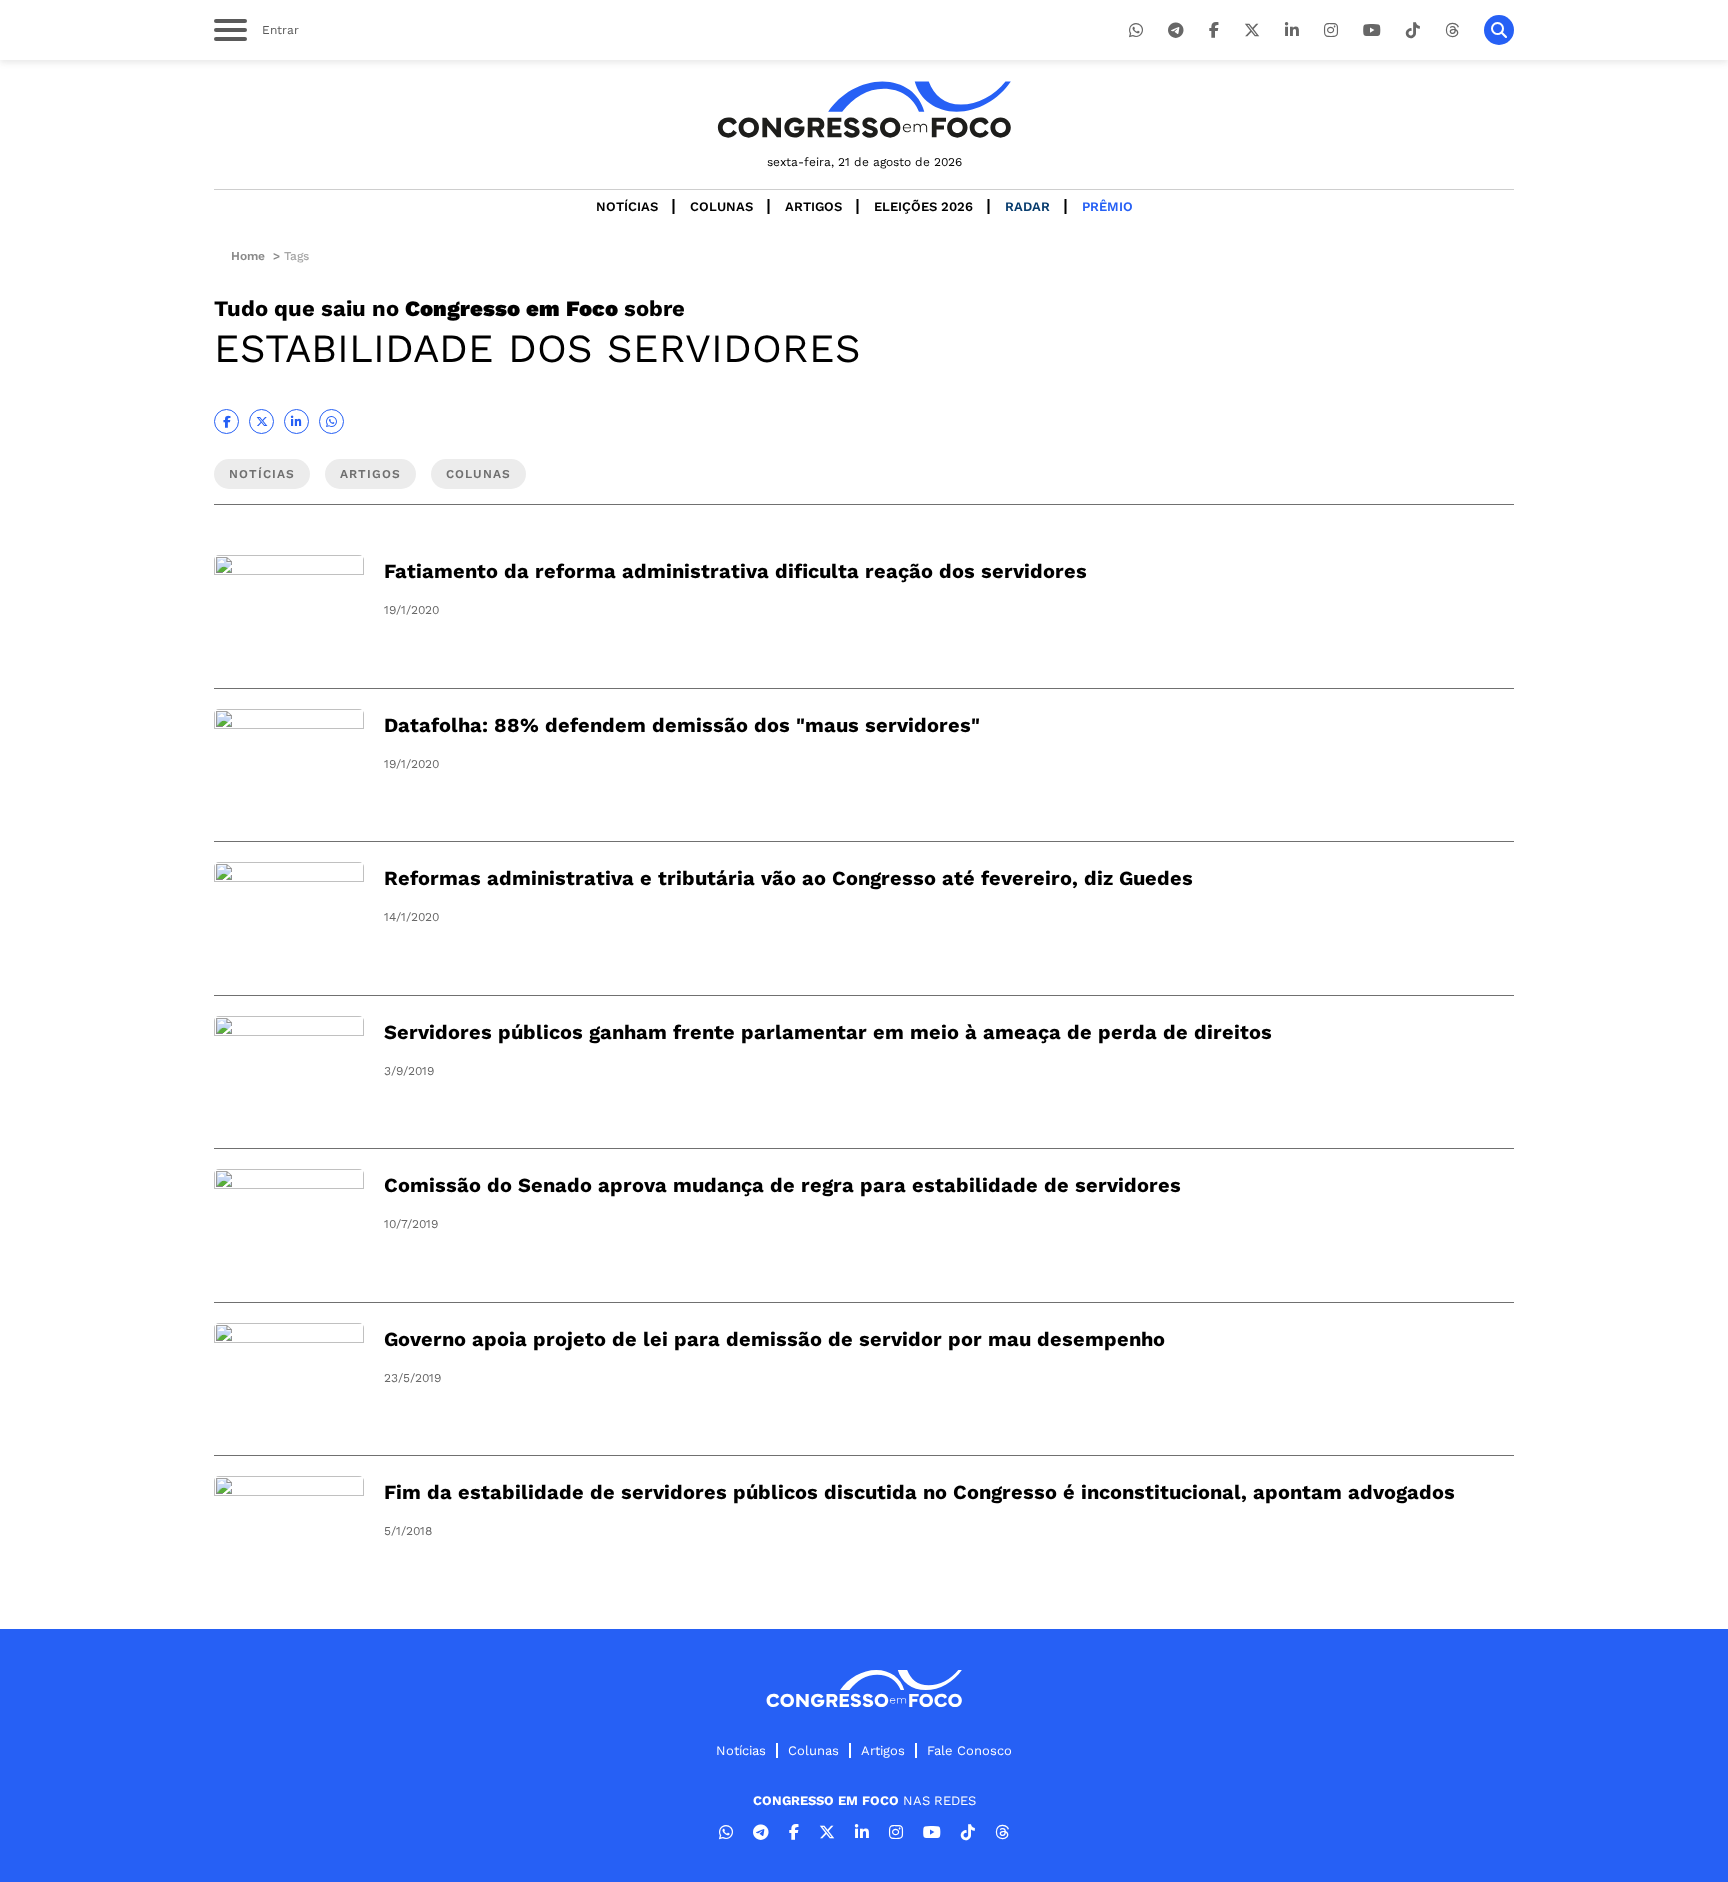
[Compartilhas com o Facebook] (226, 421)
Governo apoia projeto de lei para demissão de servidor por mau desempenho (774, 1339)
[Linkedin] (1292, 30)
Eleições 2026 (923, 206)
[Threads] (1452, 30)
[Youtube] (1372, 30)
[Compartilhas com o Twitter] (261, 421)
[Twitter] (1252, 30)
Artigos (813, 206)
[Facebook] (1214, 30)
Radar (1027, 206)
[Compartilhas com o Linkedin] (296, 421)
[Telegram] (1176, 30)
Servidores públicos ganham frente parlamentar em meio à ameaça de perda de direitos (828, 1032)
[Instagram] (1331, 30)
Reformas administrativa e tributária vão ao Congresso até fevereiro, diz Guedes (788, 878)
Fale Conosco (969, 1750)
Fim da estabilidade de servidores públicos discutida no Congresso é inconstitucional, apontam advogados (919, 1492)
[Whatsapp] (1136, 30)
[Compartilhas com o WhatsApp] (331, 421)
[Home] (864, 109)
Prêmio (1107, 206)
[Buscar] (1499, 30)
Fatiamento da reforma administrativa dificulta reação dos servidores (735, 571)
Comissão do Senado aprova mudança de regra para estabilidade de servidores (782, 1185)
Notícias (627, 206)
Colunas (721, 206)
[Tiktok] (1413, 30)
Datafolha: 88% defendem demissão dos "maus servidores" (682, 725)
